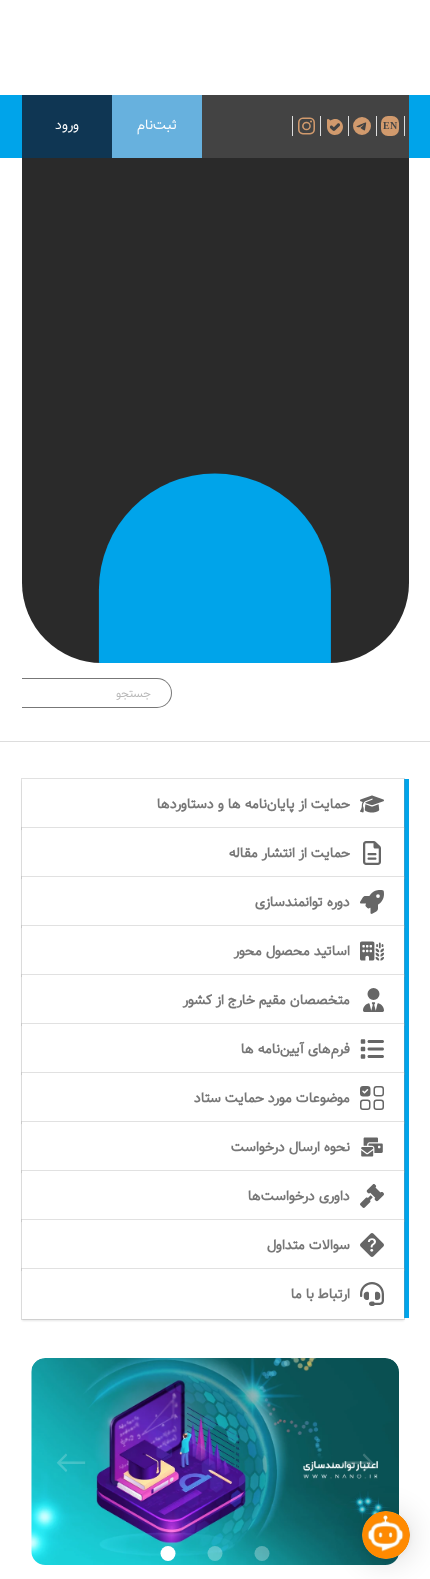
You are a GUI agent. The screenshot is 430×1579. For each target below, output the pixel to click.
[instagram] (306, 126)
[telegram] (365, 126)
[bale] (337, 126)
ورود (67, 126)
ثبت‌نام (157, 126)
